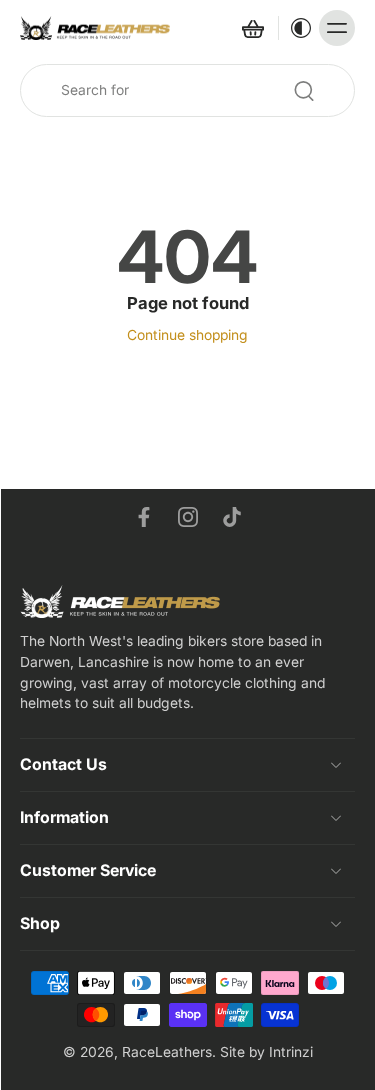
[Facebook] (144, 517)
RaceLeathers (167, 1052)
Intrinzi (291, 1052)
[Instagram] (188, 517)
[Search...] (304, 91)
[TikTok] (232, 517)
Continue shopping (187, 335)
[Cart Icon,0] (252, 28)
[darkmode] (296, 28)
